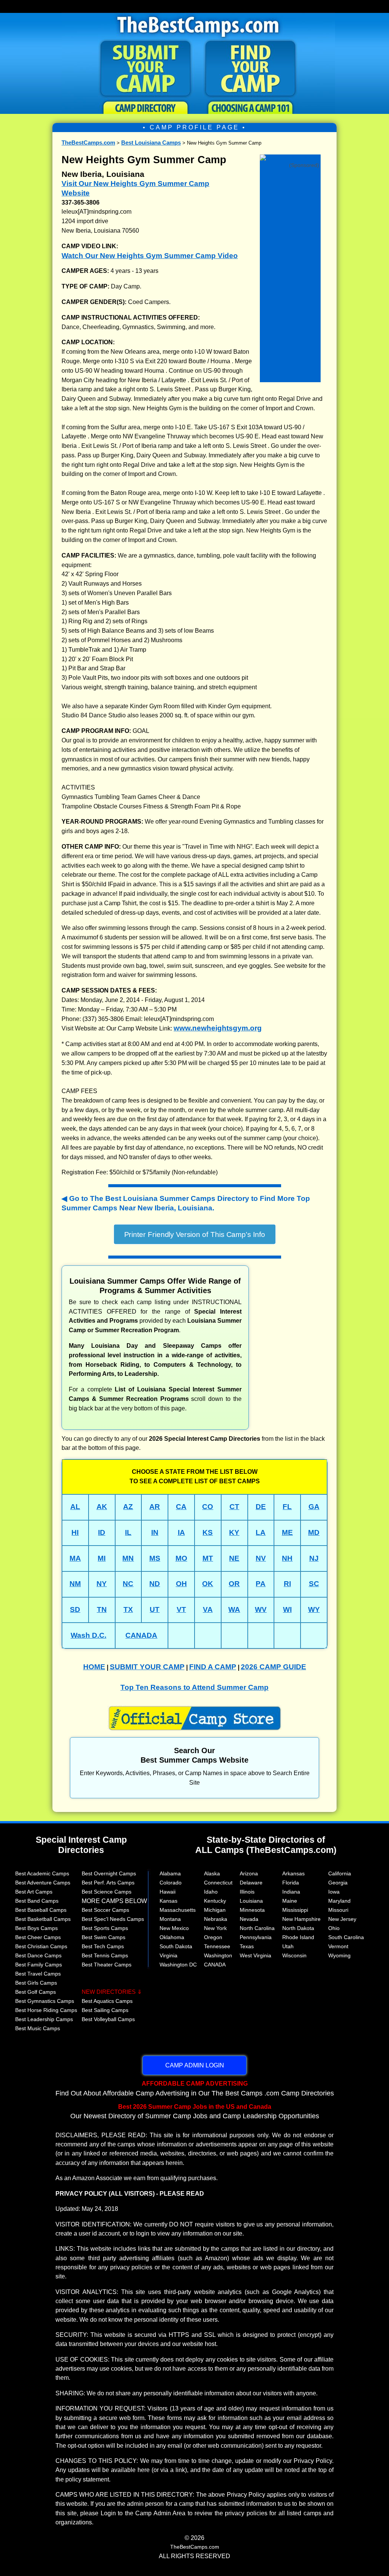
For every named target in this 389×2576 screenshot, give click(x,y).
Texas (247, 1946)
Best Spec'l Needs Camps (113, 1919)
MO (181, 1558)
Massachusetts (178, 1910)
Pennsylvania (256, 1937)
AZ (128, 1507)
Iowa (334, 1892)
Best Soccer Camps (105, 1910)
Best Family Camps (39, 1965)
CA (181, 1507)
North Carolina (257, 1928)
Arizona (249, 1873)
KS (208, 1532)
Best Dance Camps (38, 1955)
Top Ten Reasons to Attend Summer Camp (194, 1687)
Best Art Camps (34, 1892)
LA (261, 1532)
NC (128, 1584)
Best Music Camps (38, 2028)
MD (314, 1532)
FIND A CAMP (213, 1667)
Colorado (171, 1883)
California (340, 1873)
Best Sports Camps (105, 1928)
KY (234, 1532)
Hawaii (168, 1892)
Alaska (212, 1873)
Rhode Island (298, 1937)
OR (234, 1584)
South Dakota (176, 1946)
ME (287, 1532)
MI (102, 1558)
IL (128, 1532)
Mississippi (295, 1910)
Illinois (247, 1892)
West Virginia (255, 1955)
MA (75, 1558)
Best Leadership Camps (44, 2019)
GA (314, 1507)
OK (208, 1584)
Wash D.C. (89, 1635)
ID (102, 1532)
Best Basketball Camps (43, 1919)
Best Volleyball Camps (108, 2019)
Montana (170, 1919)
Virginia (168, 1955)
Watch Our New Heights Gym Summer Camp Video (150, 256)
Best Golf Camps (36, 1992)
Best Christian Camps (41, 1946)
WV (261, 1609)
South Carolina (346, 1937)
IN (155, 1532)
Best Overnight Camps (109, 1873)
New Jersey (342, 1919)
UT (155, 1609)
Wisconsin (294, 1955)
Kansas (168, 1901)
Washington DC (178, 1965)
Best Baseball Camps (41, 1910)
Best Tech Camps (103, 1946)
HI (75, 1532)
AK (102, 1507)
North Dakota (298, 1928)
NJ (314, 1558)
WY (314, 1609)
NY (102, 1584)
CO (208, 1507)
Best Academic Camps (42, 1873)
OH (181, 1584)
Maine (290, 1901)
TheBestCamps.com (88, 143)
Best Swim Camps (104, 1937)
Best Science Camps (107, 1892)
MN (128, 1558)
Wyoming (339, 1955)
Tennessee (217, 1946)
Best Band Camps (37, 1901)
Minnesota (252, 1910)
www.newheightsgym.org (218, 1028)
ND (155, 1584)
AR (155, 1507)
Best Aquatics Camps (107, 2001)
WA (234, 1609)
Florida (291, 1883)
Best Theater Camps (107, 1965)
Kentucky (215, 1901)
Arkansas (293, 1873)
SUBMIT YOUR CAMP (147, 1667)
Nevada (249, 1919)
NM (75, 1584)
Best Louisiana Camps (151, 143)
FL (287, 1507)
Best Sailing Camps (105, 2010)
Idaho (211, 1892)
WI (287, 1609)
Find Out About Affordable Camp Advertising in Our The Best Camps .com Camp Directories (195, 2088)
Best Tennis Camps (105, 1955)
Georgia (338, 1883)
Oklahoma (172, 1937)
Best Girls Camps (36, 1983)
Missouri (338, 1910)
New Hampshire (301, 1919)
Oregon (213, 1937)
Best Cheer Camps (38, 1937)
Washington (218, 1955)
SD (75, 1609)
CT (234, 1507)
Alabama (170, 1873)
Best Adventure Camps (43, 1883)
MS (155, 1558)
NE (234, 1558)
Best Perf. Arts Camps (108, 1883)
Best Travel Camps (38, 1974)
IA (181, 1532)
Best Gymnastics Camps (45, 2001)
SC (314, 1584)
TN (102, 1609)
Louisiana (251, 1901)
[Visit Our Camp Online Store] (290, 157)
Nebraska (216, 1919)
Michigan (215, 1910)
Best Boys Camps (36, 1928)
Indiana (291, 1892)
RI (287, 1584)
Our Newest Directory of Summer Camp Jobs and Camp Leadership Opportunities (195, 2111)
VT (181, 1609)
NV (261, 1558)
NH (287, 1558)
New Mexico (174, 1928)
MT (208, 1558)
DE (261, 1507)
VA (208, 1609)
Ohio (334, 1928)
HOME (94, 1667)
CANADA (141, 1635)
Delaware (251, 1883)
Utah (288, 1946)
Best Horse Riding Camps (46, 2010)
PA (261, 1584)
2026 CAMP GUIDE (274, 1667)
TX (128, 1609)
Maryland (339, 1901)
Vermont (338, 1946)
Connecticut (218, 1883)
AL (75, 1507)
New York (215, 1928)
